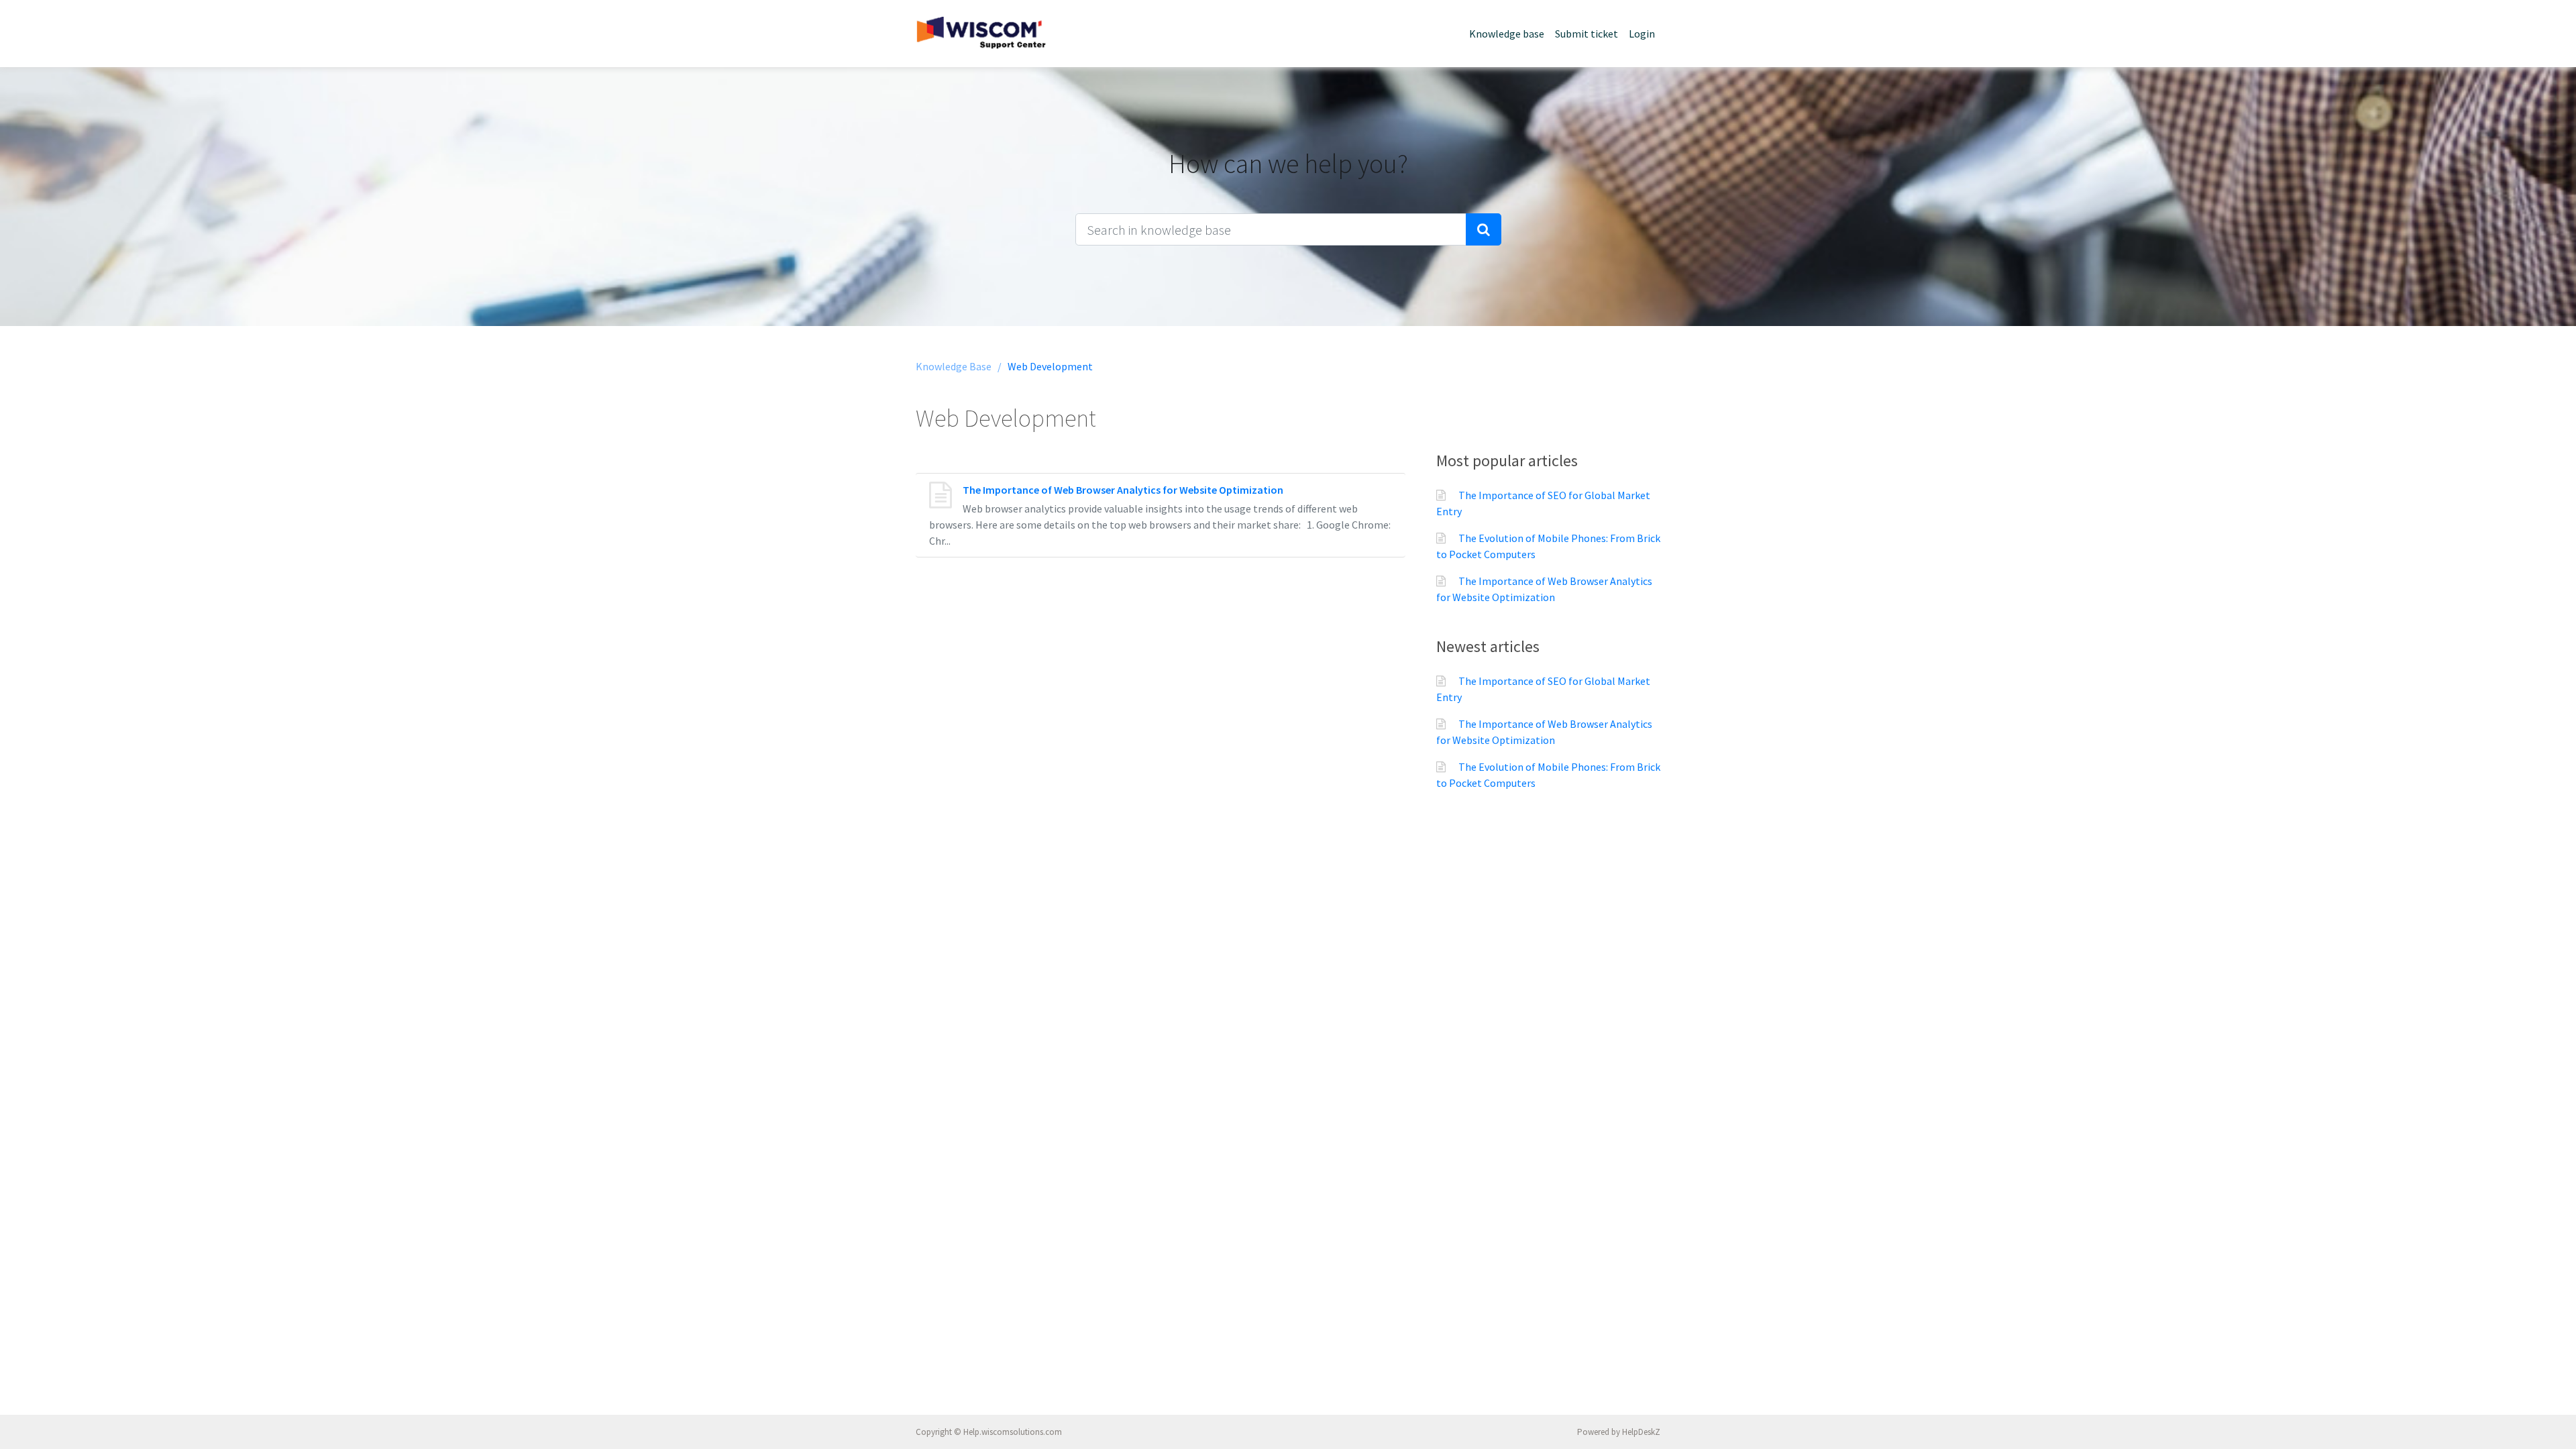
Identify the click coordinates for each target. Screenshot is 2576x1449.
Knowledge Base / (959, 366)
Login (1642, 34)
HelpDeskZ (1641, 1432)
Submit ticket (1587, 34)
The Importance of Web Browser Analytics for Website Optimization (1123, 490)
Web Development (1050, 366)
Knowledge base (1507, 34)
